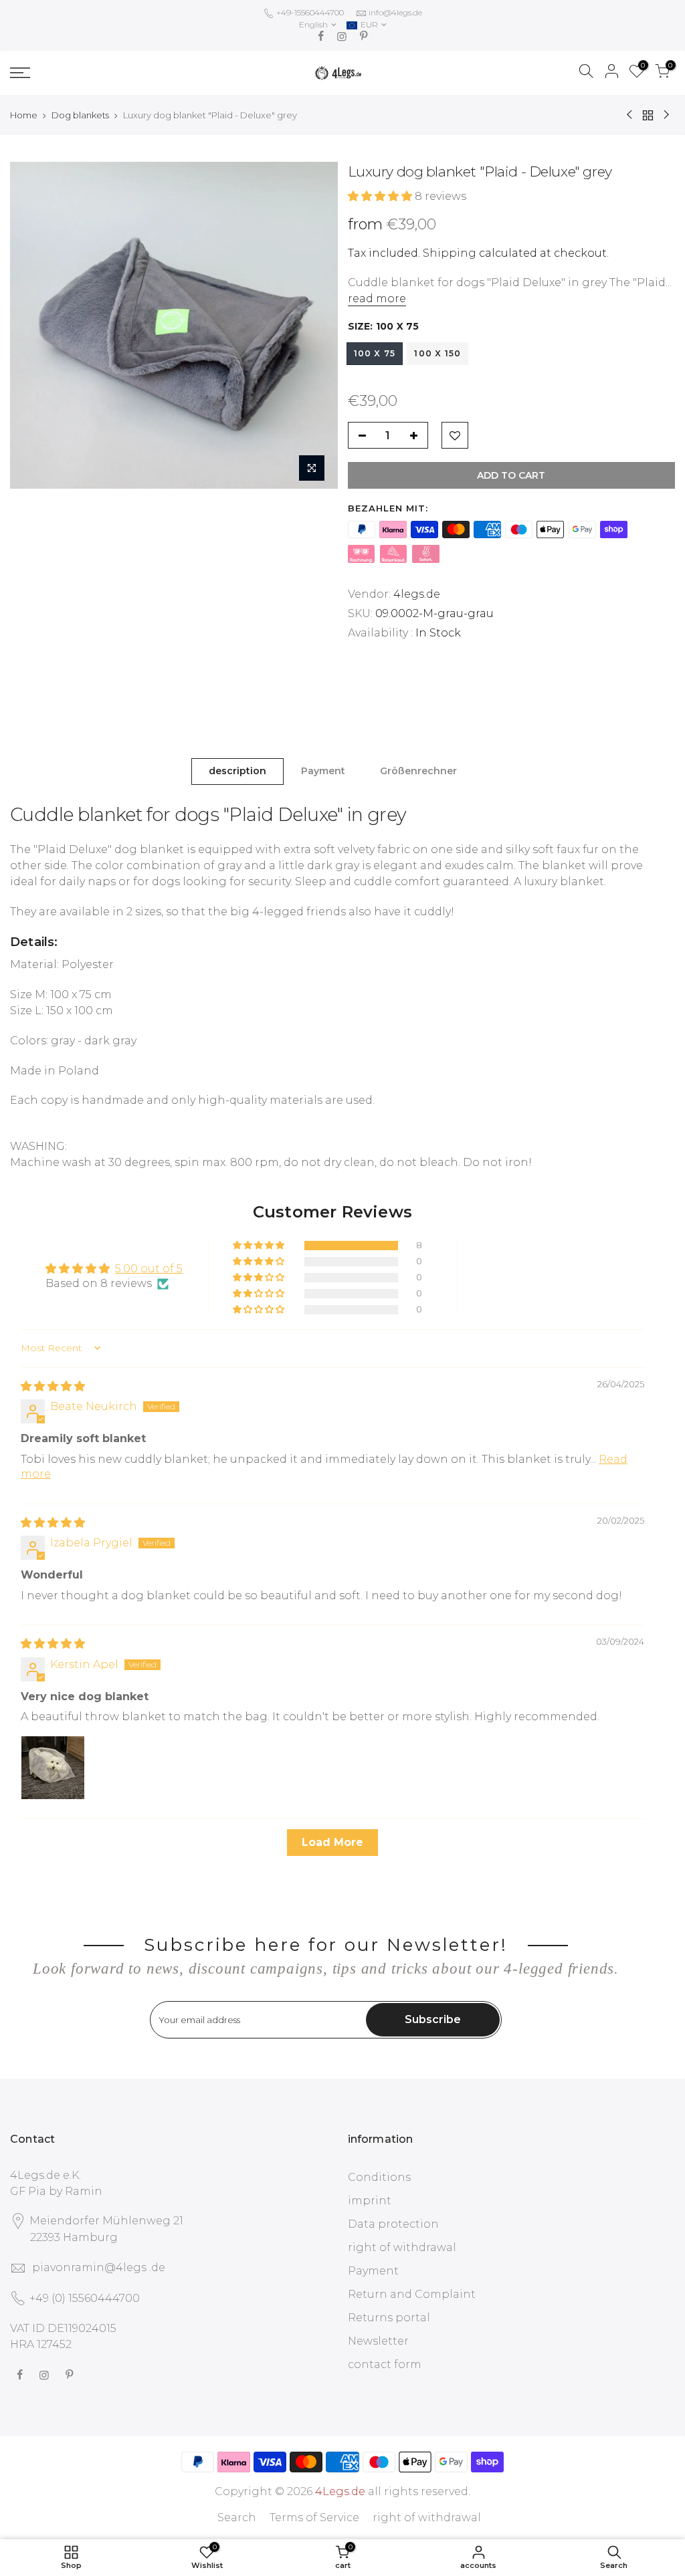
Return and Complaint (412, 2294)
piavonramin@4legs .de (99, 2267)
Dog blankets (80, 115)
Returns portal (389, 2318)
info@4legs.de (395, 12)
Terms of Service (314, 2518)
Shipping (450, 253)
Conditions (379, 2177)
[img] (53, 1386)
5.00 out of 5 (149, 1269)
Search (237, 2518)
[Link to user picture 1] (53, 1768)
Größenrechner (418, 771)
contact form (385, 2364)
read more (377, 299)
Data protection (393, 2224)
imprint (370, 2201)
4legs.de (417, 594)
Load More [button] (332, 1842)
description (237, 771)
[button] (381, 196)
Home (24, 115)
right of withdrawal (402, 2247)
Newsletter (378, 2341)
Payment (323, 771)
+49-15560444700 (309, 12)
